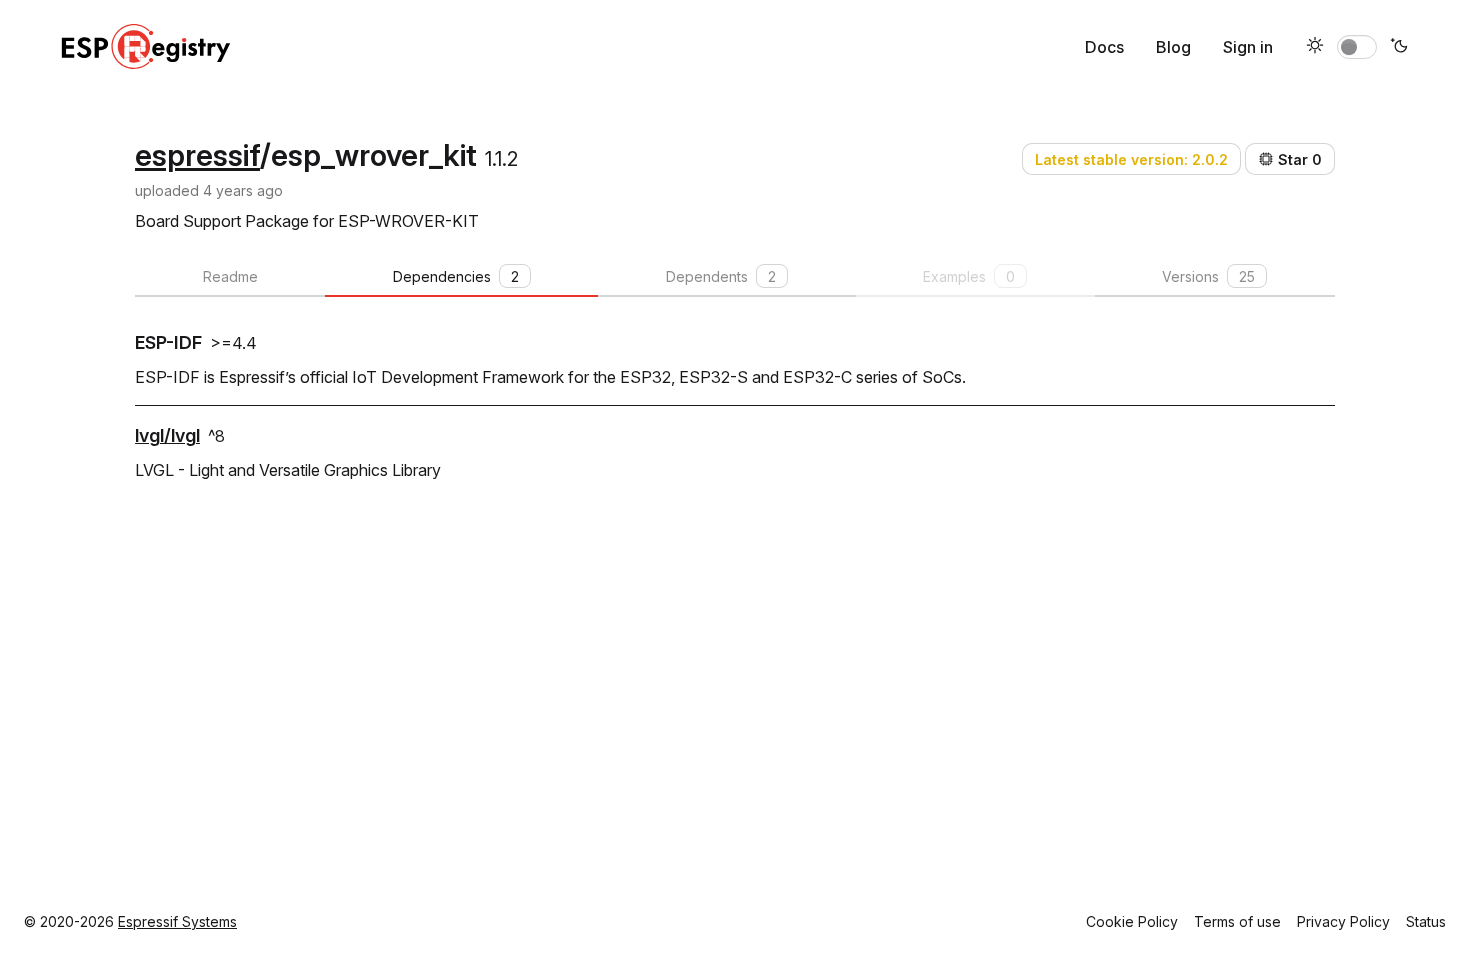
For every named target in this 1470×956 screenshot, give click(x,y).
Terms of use (1237, 921)
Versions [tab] (1208, 276)
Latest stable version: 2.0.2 (1131, 159)
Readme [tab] (230, 276)
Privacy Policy (1343, 921)
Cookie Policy (1132, 921)
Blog (1173, 47)
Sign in (1248, 47)
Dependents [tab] (721, 276)
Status (1426, 921)
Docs (1104, 47)
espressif (197, 155)
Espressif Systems (177, 921)
